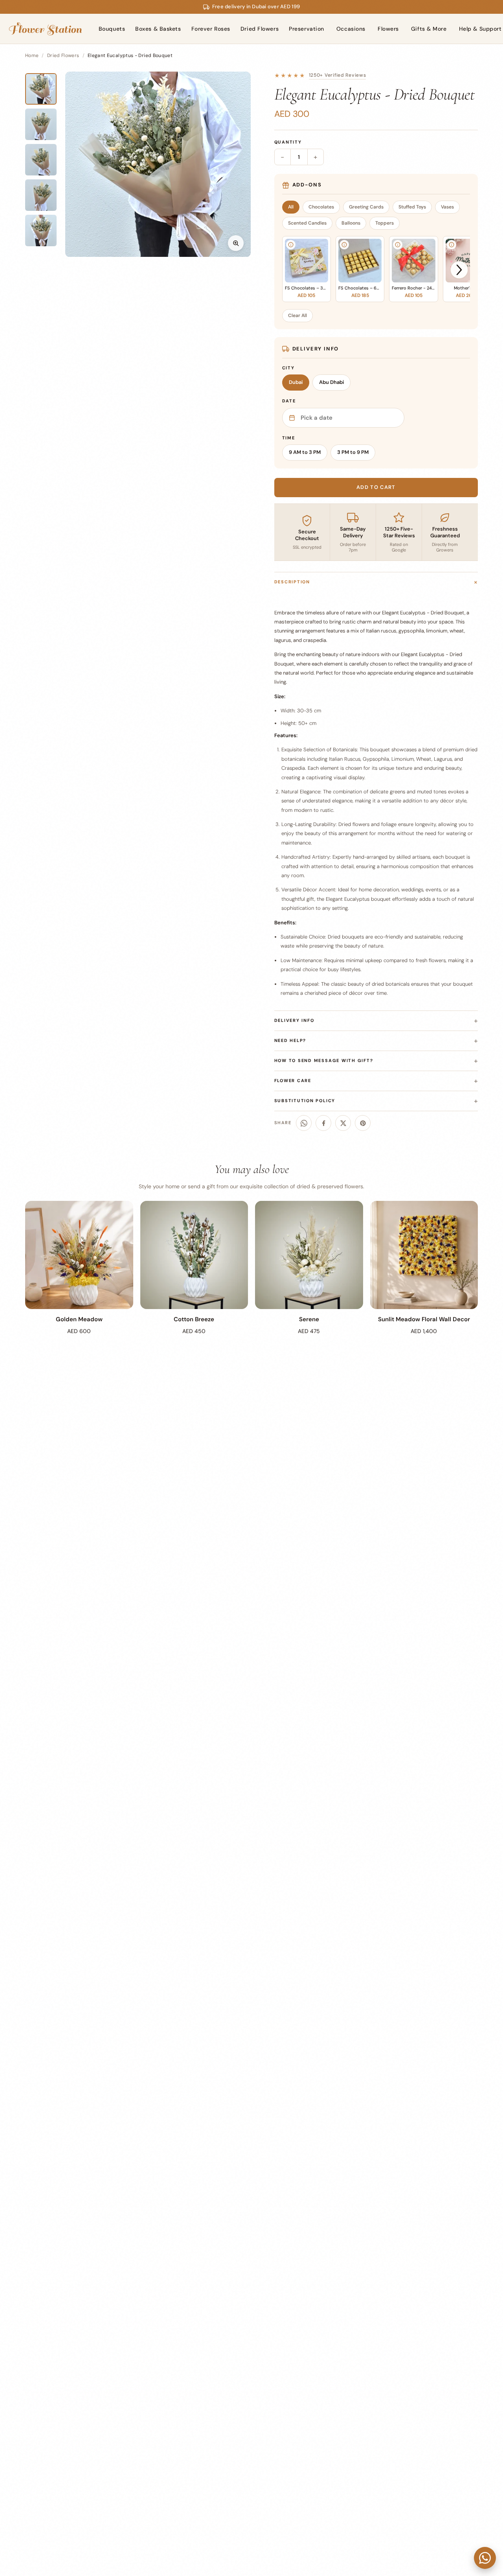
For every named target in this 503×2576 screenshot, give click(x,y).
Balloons (351, 223)
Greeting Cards (366, 207)
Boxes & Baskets (158, 29)
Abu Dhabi (331, 382)
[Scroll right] (459, 270)
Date (289, 401)
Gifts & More (429, 29)
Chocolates (321, 207)
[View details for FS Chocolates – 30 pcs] (291, 245)
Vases (447, 207)
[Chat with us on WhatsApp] (485, 2558)
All (291, 207)
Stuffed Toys (412, 207)
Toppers (385, 223)
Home (32, 55)
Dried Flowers (260, 29)
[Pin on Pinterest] (363, 1123)
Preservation (307, 29)
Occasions (351, 29)
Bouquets (112, 29)
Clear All (297, 315)
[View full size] (236, 243)
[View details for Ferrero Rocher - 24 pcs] (398, 245)
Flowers (388, 29)
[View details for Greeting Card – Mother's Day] (452, 245)
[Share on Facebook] (323, 1123)
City (288, 368)
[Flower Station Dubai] (45, 29)
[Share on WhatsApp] (304, 1123)
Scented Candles (307, 223)
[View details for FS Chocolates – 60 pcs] (344, 245)
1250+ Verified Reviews (338, 75)
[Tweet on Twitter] (343, 1123)
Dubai (296, 382)
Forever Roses (211, 29)
